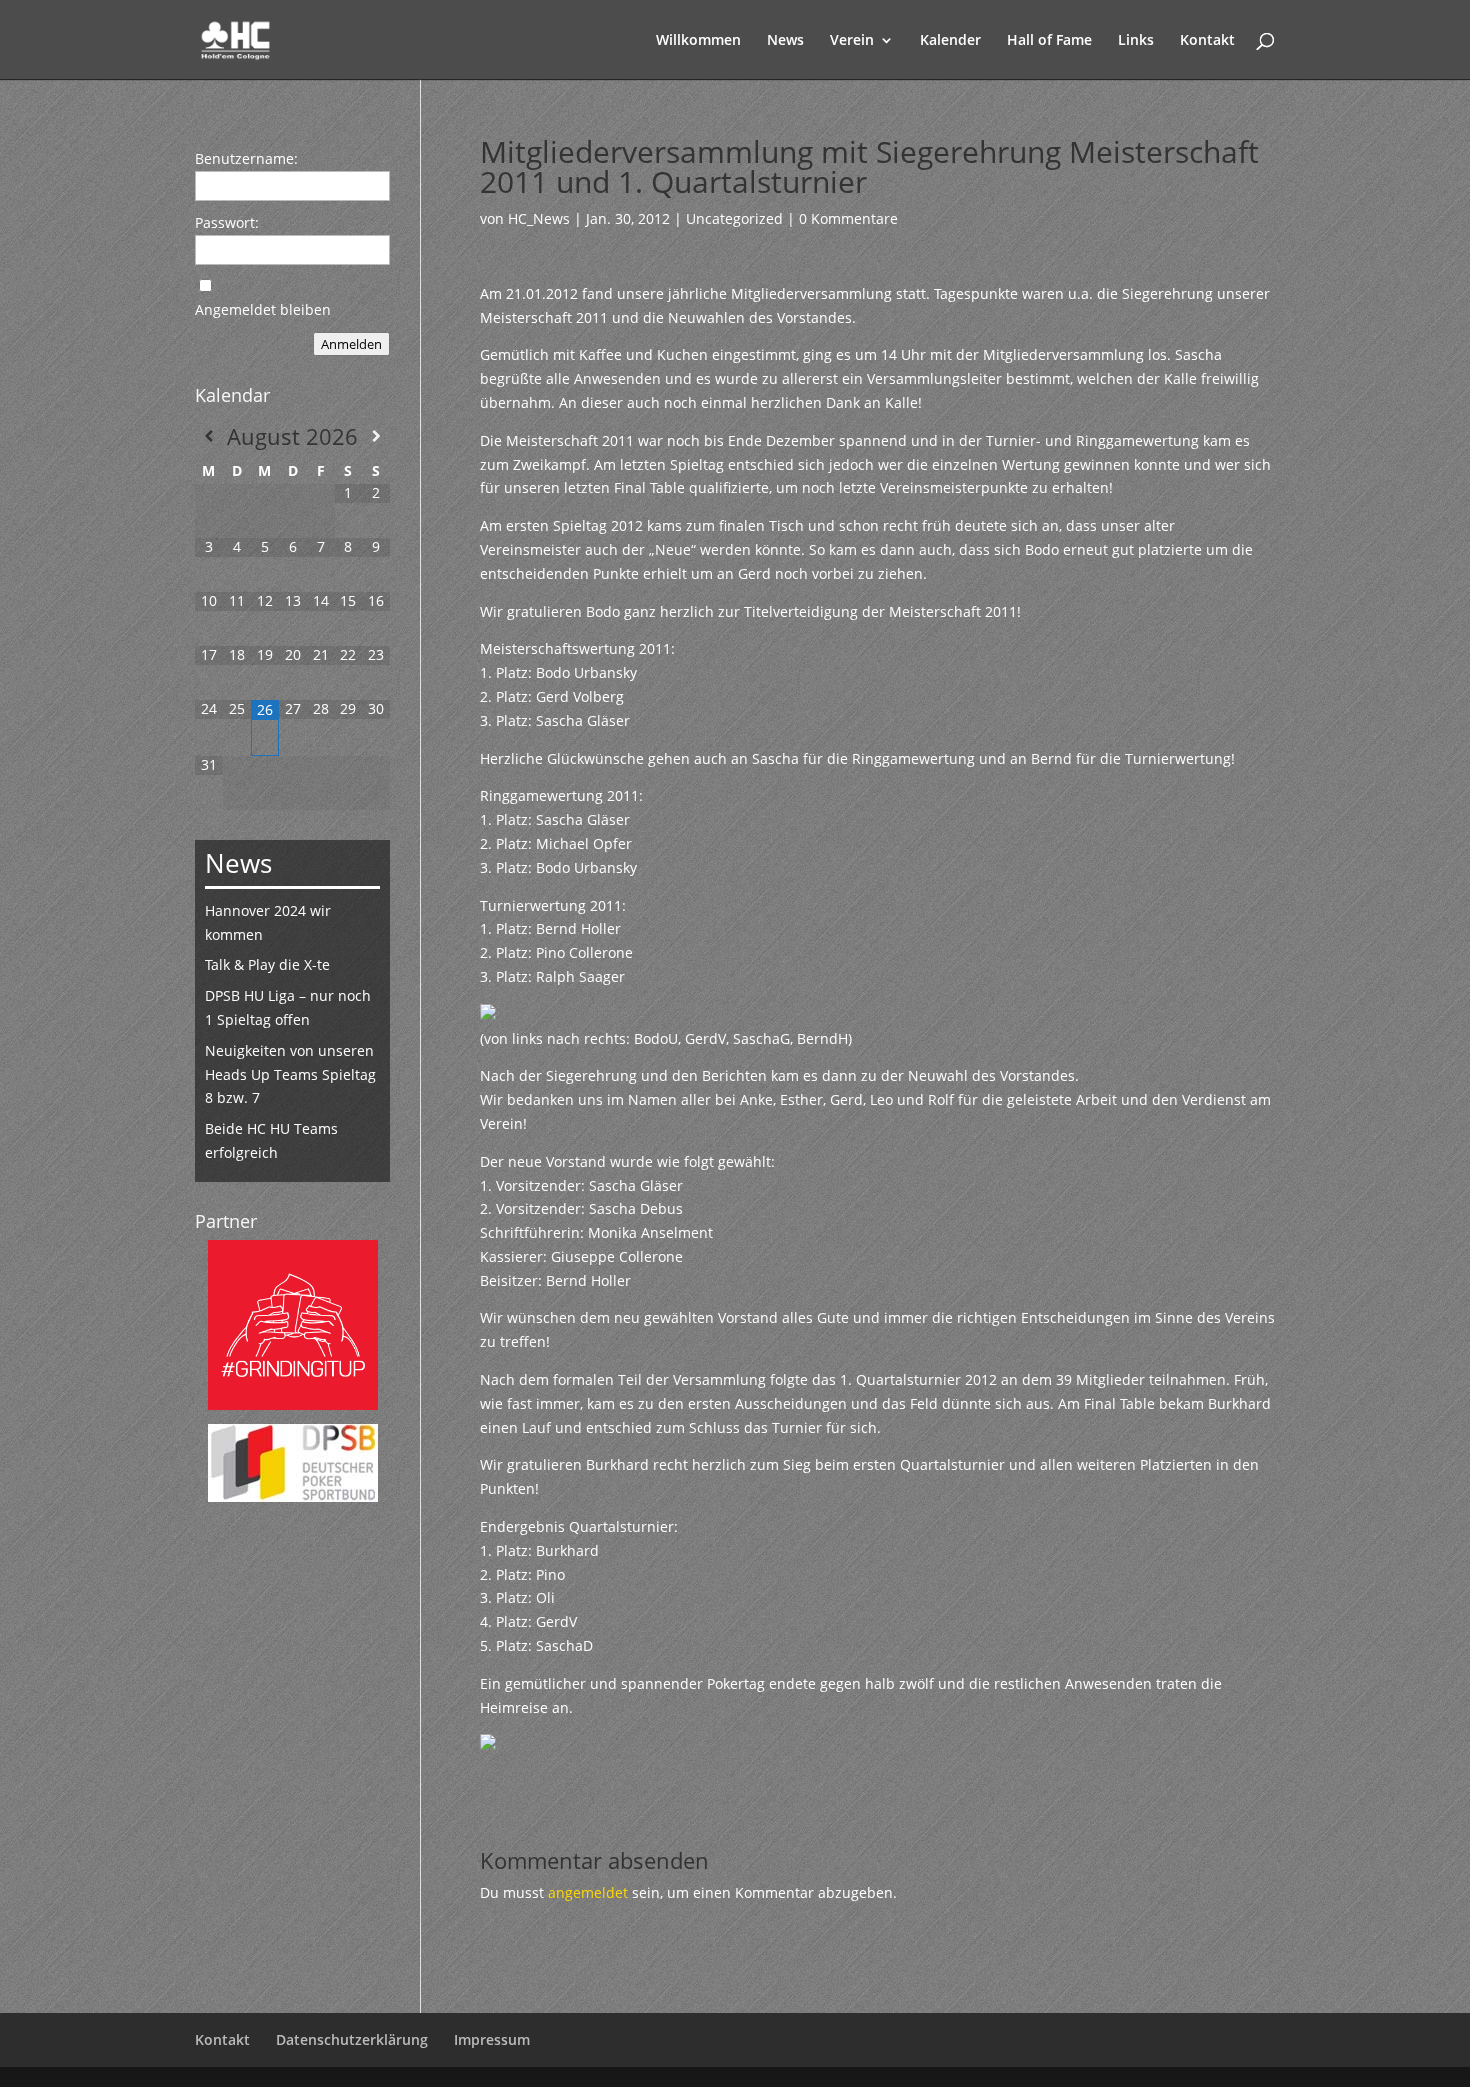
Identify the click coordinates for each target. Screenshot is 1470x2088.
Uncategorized (734, 218)
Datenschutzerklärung (352, 2039)
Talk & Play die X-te (267, 964)
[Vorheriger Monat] (209, 436)
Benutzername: (246, 158)
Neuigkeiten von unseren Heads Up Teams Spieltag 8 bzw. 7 (290, 1074)
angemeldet (588, 1892)
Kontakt (1207, 41)
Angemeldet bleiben (263, 309)
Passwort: (227, 222)
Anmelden (351, 344)
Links (1136, 41)
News (785, 41)
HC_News (539, 218)
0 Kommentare (848, 218)
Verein (852, 41)
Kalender (950, 41)
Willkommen (698, 41)
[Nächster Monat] (376, 436)
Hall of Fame (1049, 41)
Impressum (492, 2039)
